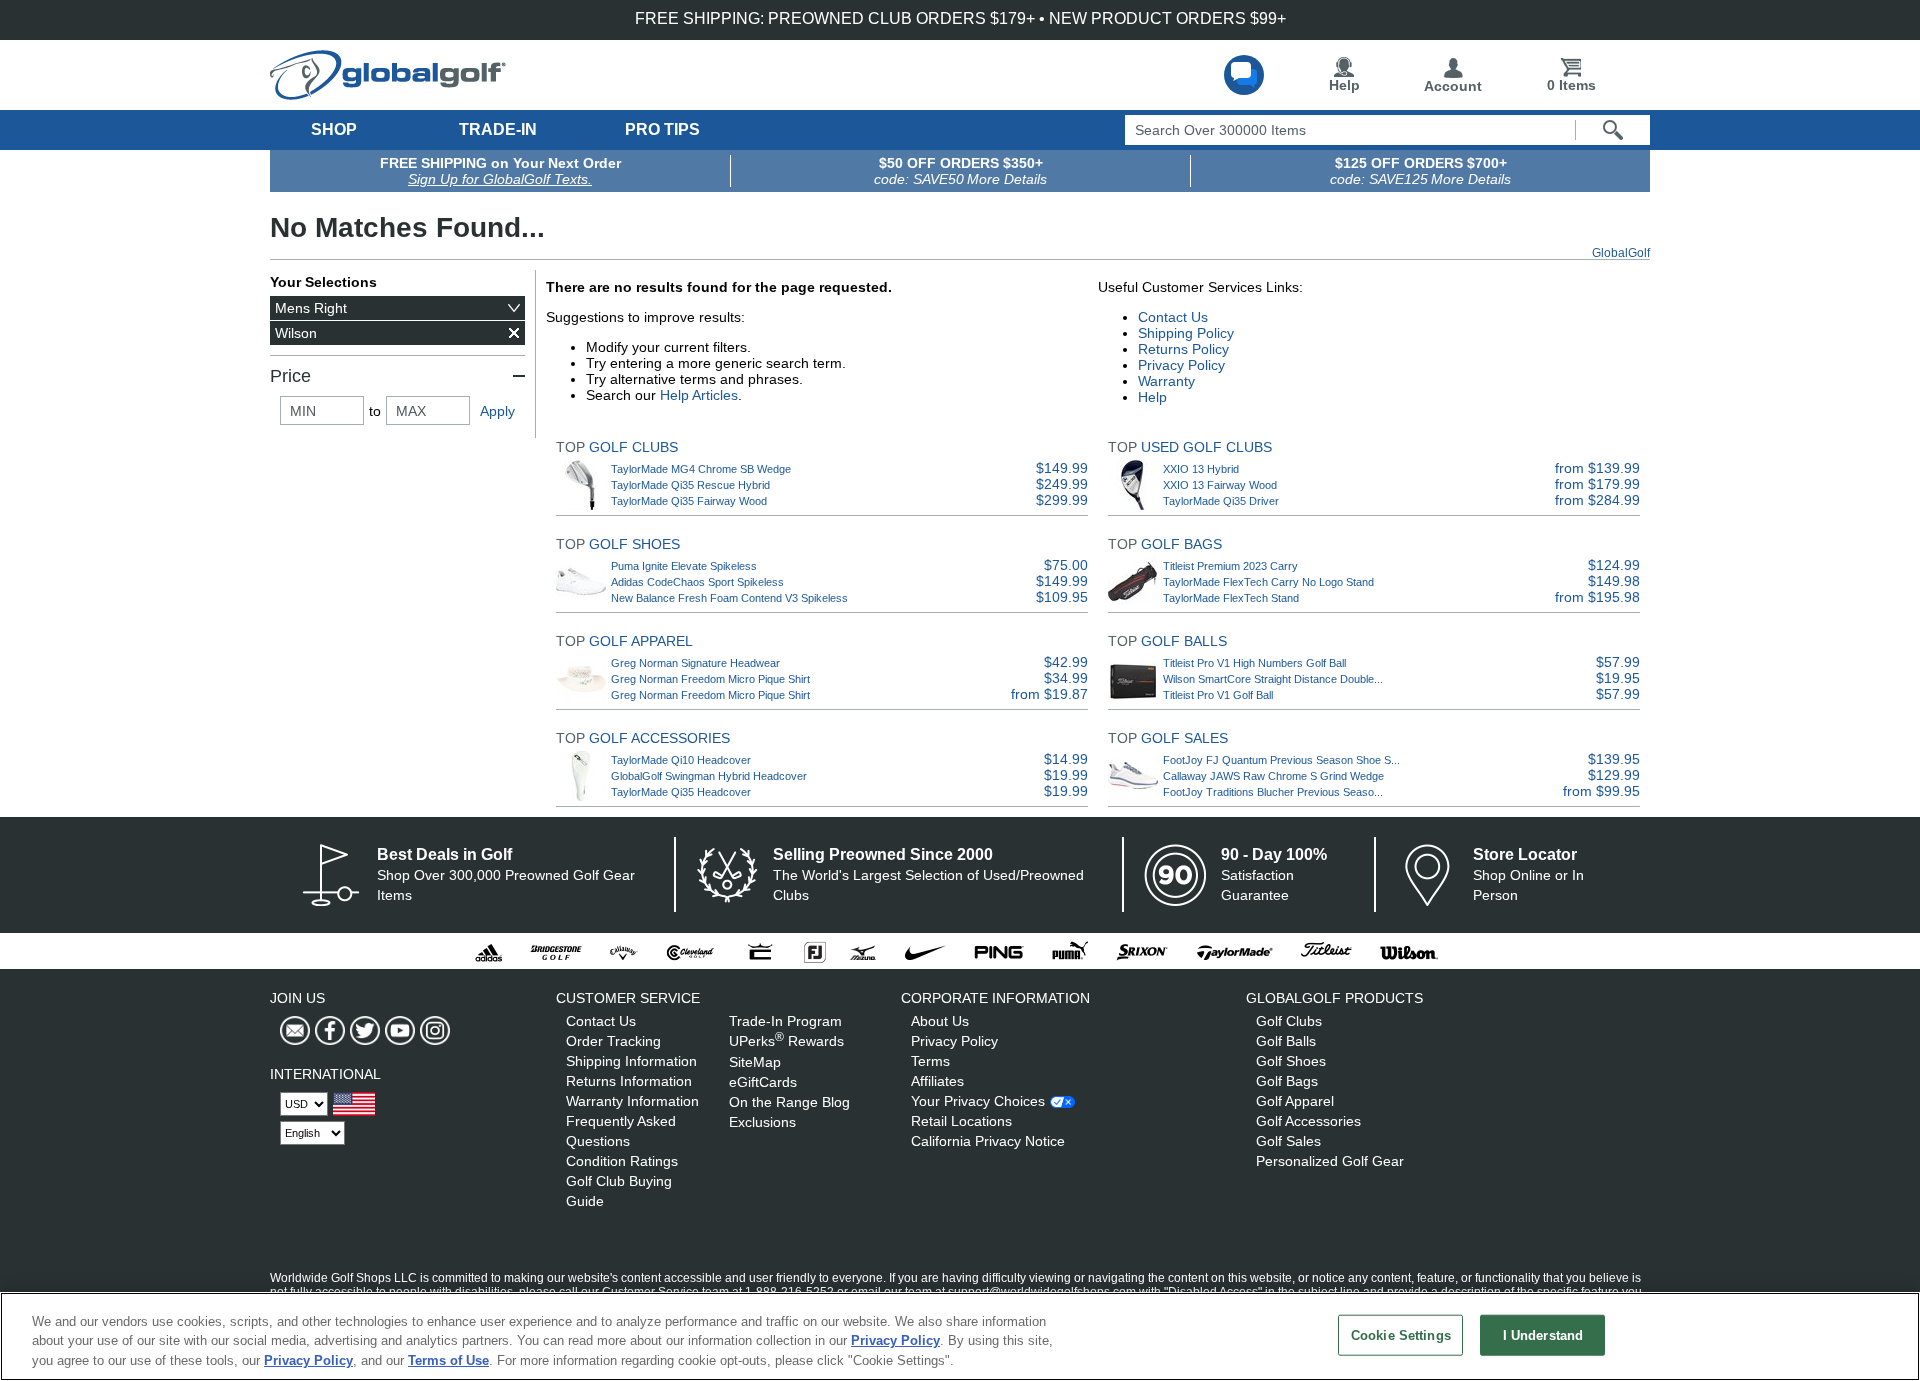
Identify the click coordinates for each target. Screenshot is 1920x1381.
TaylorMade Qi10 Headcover (681, 760)
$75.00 (1066, 565)
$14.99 (1066, 759)
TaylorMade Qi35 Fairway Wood (689, 501)
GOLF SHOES (634, 544)
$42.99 (1066, 662)
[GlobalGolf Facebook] (327, 1031)
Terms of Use (448, 1360)
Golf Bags (1287, 1081)
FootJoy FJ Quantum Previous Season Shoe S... (1281, 760)
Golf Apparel (1295, 1101)
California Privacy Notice (988, 1141)
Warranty (1166, 381)
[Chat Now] (1244, 75)
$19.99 (1066, 775)
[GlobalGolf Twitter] (362, 1031)
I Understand (1543, 1334)
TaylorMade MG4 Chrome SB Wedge (701, 469)
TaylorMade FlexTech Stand (1231, 598)
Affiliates (937, 1081)
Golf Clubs (1289, 1021)
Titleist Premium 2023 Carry (1230, 566)
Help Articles (699, 395)
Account (1453, 86)
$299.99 (1062, 500)
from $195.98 (1597, 597)
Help (1344, 85)
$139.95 (1614, 759)
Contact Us (1173, 317)
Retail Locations (961, 1121)
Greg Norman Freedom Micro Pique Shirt (710, 679)
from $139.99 (1597, 468)
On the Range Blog (789, 1102)
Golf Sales (1288, 1141)
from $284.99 (1597, 500)
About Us (940, 1021)
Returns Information (629, 1081)
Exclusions (762, 1122)
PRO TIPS (662, 129)
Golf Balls (1286, 1041)
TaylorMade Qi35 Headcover (681, 792)
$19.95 (1618, 678)
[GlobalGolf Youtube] (397, 1031)
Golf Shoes (1291, 1061)
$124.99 (1614, 565)
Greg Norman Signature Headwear (695, 663)
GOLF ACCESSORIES (659, 738)
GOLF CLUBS (633, 447)
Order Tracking (613, 1041)
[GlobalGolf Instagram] (432, 1031)
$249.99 (1062, 484)
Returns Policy (1183, 349)
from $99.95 (1601, 791)
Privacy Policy (1181, 365)
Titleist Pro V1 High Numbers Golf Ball (1254, 663)
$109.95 (1062, 597)
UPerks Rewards (786, 1041)
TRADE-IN (498, 129)
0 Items (1571, 85)
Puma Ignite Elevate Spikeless (684, 566)
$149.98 (1614, 581)
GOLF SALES (1184, 738)
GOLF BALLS (1184, 641)
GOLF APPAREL (641, 641)
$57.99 (1618, 662)
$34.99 (1066, 678)
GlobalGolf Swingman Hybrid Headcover (709, 776)
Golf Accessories (1308, 1121)
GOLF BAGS (1181, 544)
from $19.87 (1049, 694)
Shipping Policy (1186, 333)
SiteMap (755, 1062)
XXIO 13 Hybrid (1201, 469)
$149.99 (1062, 468)
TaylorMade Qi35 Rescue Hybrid (690, 485)
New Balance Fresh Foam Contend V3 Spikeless (729, 598)
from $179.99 (1597, 484)
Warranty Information (632, 1101)
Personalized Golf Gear (1330, 1161)
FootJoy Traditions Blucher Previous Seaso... (1273, 792)
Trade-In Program (785, 1021)
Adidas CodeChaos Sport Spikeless (697, 582)
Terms (930, 1061)
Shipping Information (631, 1061)
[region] (960, 1336)
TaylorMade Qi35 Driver (1221, 501)
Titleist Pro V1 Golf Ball (1218, 695)
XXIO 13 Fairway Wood (1220, 485)
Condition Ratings (622, 1161)
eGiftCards (763, 1082)
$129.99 (1614, 775)
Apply (497, 411)
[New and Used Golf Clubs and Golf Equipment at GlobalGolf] (388, 92)
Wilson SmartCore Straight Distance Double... (1273, 679)
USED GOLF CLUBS (1206, 447)
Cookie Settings (1401, 1334)
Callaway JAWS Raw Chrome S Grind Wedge (1273, 776)
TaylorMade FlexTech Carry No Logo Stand (1268, 582)
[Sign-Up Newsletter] (295, 1031)
